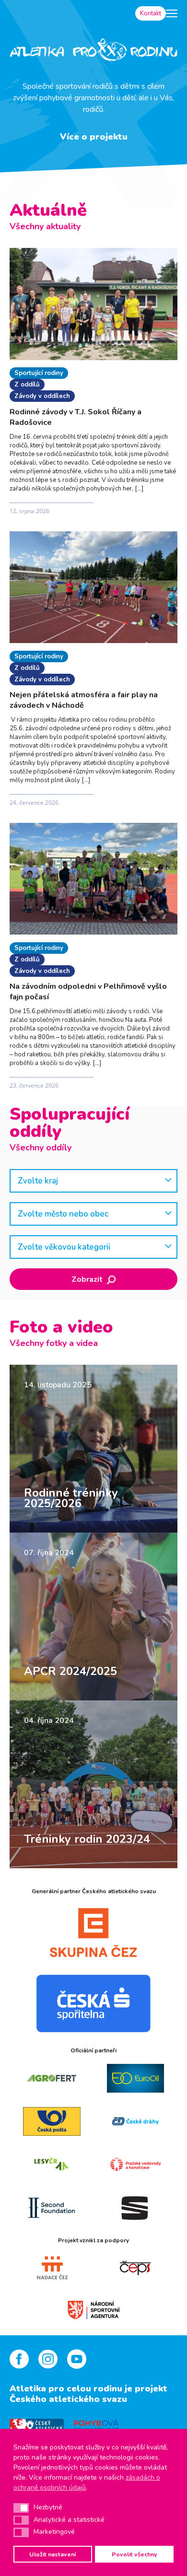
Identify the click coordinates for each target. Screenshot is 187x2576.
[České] (135, 2121)
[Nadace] (52, 2268)
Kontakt (151, 13)
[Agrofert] (52, 2078)
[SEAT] (135, 2208)
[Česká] (93, 2003)
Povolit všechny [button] (134, 2554)
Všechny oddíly (41, 1147)
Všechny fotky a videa (54, 1343)
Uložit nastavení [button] (53, 2554)
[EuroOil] (135, 2078)
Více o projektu (94, 137)
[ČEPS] (135, 2268)
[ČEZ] (93, 1932)
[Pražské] (135, 2165)
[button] (21, 2508)
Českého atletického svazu (68, 2399)
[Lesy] (52, 2165)
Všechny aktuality (45, 226)
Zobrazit (88, 1279)
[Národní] (94, 2309)
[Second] (52, 2208)
